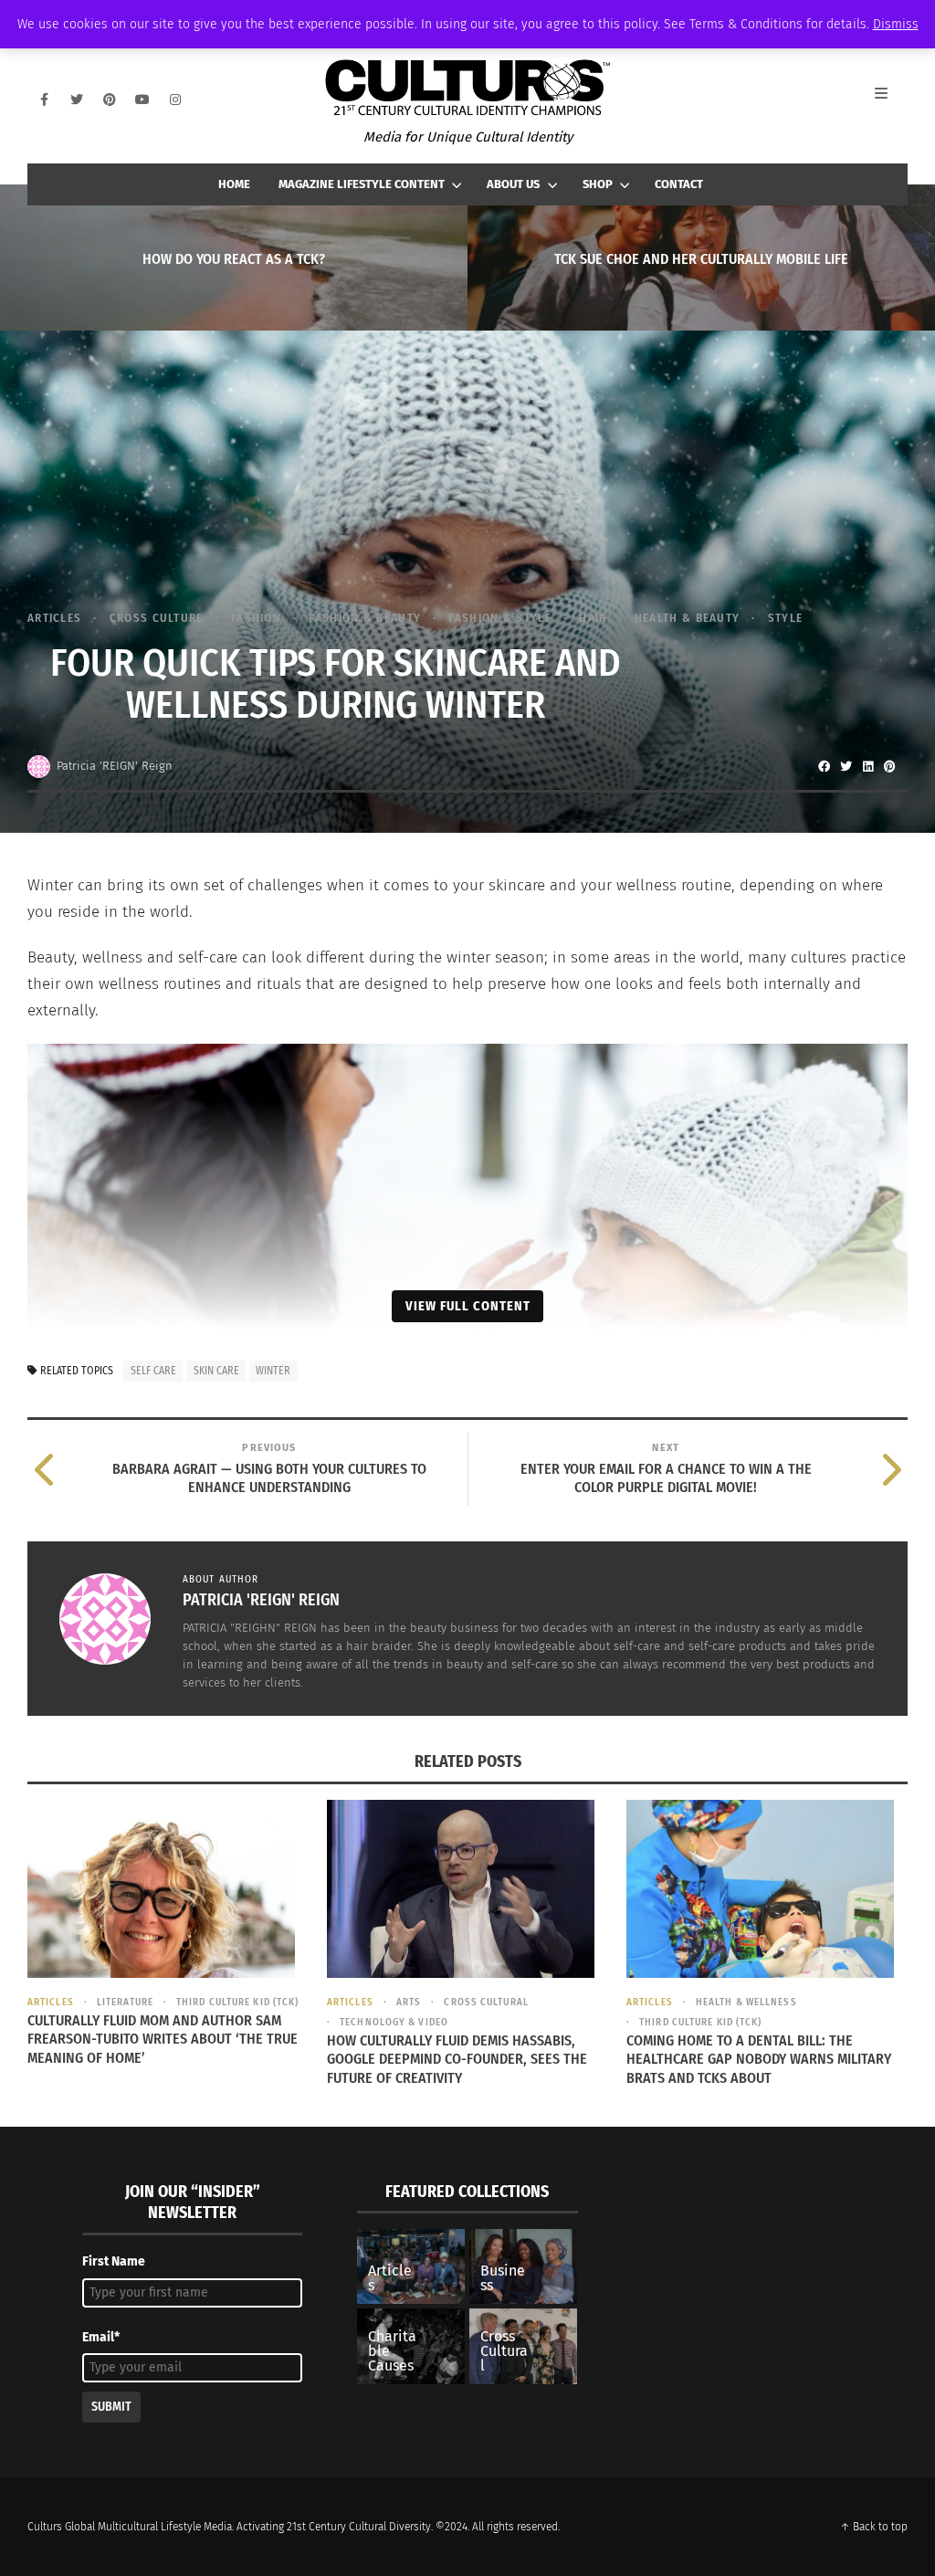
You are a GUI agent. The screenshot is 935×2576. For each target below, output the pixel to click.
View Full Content (468, 1306)
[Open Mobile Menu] (891, 100)
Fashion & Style (500, 618)
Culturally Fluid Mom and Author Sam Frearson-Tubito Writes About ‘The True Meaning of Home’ (163, 2040)
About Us (513, 184)
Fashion (256, 618)
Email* (101, 2337)
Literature (125, 2002)
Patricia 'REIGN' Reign (115, 766)
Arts (409, 2002)
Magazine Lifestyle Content (362, 184)
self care (153, 1371)
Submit (111, 2407)
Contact (679, 184)
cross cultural (486, 2002)
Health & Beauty (688, 618)
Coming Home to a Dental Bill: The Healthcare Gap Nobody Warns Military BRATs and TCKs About (759, 2060)
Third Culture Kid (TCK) (237, 2002)
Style (785, 618)
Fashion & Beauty (365, 618)
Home (234, 184)
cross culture (156, 618)
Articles (54, 618)
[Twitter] (77, 100)
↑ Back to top (874, 2527)
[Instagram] (175, 100)
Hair (593, 618)
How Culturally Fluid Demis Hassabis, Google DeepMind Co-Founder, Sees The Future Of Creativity (457, 2060)
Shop (598, 184)
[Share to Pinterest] (889, 766)
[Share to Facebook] (824, 766)
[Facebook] (44, 100)
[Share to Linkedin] (867, 766)
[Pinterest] (110, 100)
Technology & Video (394, 2022)
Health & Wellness (746, 2002)
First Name (114, 2261)
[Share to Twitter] (846, 766)
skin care (216, 1371)
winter (273, 1371)
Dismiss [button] (896, 24)
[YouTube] (142, 100)
